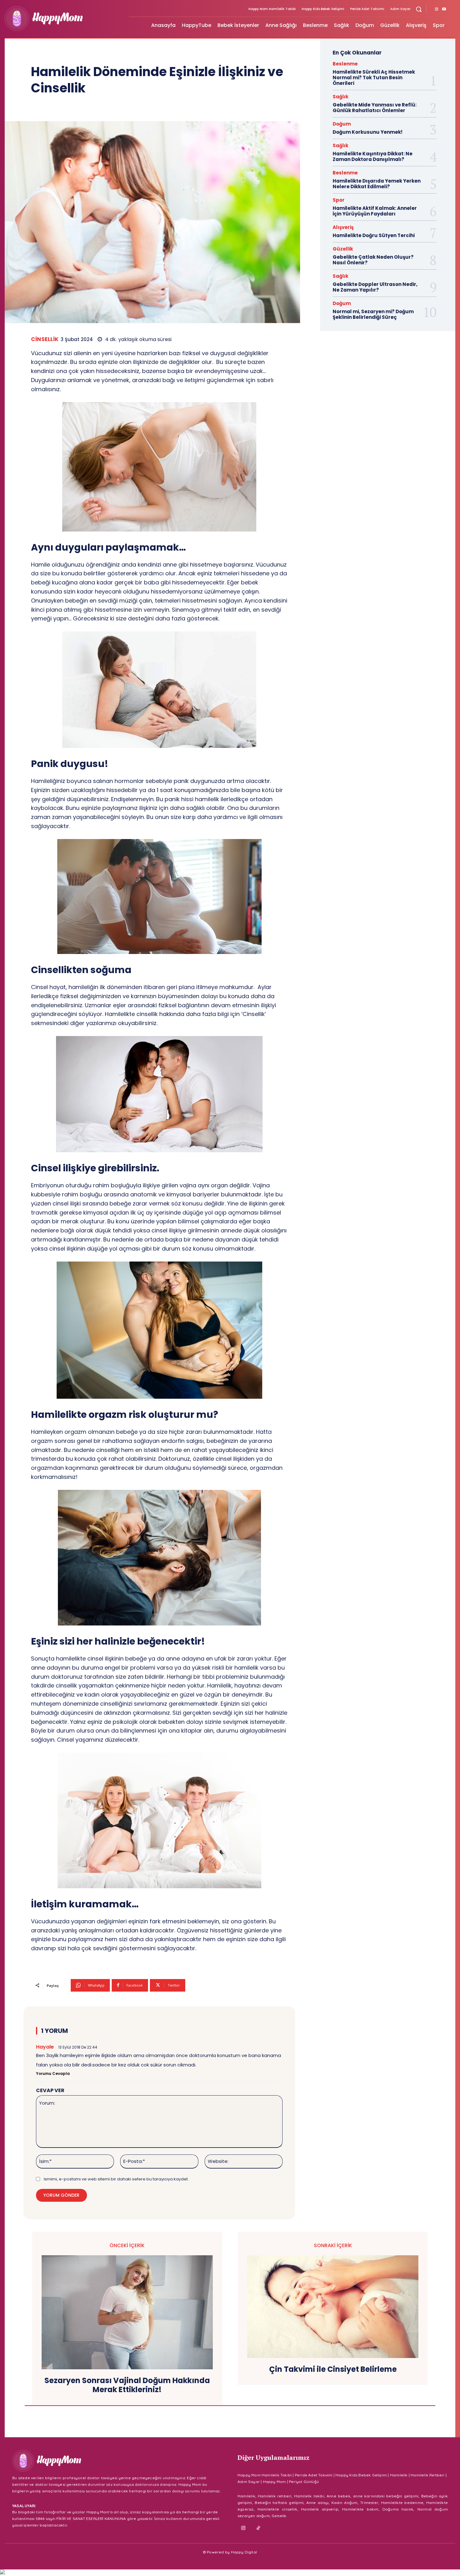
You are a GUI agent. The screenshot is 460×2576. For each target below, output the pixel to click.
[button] (419, 9)
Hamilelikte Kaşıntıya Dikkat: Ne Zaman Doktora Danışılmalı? (373, 156)
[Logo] (63, 18)
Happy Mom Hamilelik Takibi (265, 2475)
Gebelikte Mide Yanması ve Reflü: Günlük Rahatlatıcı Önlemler (375, 108)
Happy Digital (244, 2552)
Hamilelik (399, 2475)
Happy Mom (274, 2482)
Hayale (45, 2047)
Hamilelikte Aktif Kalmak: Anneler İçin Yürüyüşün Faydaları (375, 211)
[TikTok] (258, 2528)
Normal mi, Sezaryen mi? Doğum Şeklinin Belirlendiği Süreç (373, 314)
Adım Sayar (249, 2482)
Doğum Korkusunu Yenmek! (368, 132)
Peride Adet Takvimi (314, 2475)
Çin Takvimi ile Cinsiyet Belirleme (333, 2369)
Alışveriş (343, 227)
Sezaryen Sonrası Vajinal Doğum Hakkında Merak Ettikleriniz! (127, 2385)
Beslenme (345, 64)
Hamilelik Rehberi (427, 2475)
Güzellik (343, 249)
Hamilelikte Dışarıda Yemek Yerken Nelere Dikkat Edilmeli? (377, 184)
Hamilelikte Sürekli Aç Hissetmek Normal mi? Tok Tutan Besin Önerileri (374, 78)
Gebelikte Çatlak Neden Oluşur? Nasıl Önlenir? (373, 260)
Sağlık (340, 97)
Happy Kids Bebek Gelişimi (361, 2475)
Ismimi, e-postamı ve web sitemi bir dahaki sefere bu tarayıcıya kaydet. (116, 2179)
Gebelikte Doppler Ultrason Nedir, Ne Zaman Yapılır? (375, 287)
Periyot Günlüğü (304, 2482)
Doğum (342, 124)
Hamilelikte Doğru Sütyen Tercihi (374, 235)
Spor (339, 200)
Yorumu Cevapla (53, 2073)
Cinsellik (45, 339)
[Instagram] (437, 9)
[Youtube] (444, 9)
